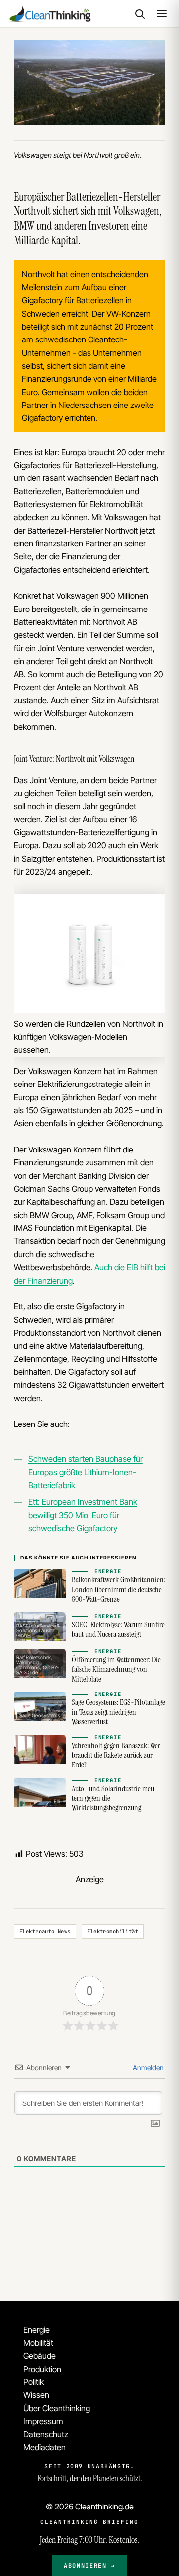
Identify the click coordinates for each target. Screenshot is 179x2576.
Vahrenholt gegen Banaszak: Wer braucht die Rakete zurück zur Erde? (116, 1755)
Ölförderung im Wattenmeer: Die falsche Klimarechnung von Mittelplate (116, 1669)
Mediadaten (45, 2447)
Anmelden (147, 2068)
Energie (37, 2330)
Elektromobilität (113, 1931)
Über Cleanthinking (57, 2408)
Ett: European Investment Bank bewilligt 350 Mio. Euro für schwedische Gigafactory (83, 1515)
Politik (34, 2382)
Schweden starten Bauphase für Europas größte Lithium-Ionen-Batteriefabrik (86, 1472)
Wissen (36, 2395)
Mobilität (38, 2343)
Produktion (42, 2369)
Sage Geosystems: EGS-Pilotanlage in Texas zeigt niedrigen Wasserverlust (118, 1712)
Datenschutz (46, 2434)
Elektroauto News (45, 1931)
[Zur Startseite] (49, 14)
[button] (140, 14)
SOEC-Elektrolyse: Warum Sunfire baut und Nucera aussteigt (118, 1629)
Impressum (43, 2421)
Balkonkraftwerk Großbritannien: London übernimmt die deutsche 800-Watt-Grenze (118, 1590)
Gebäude (40, 2356)
